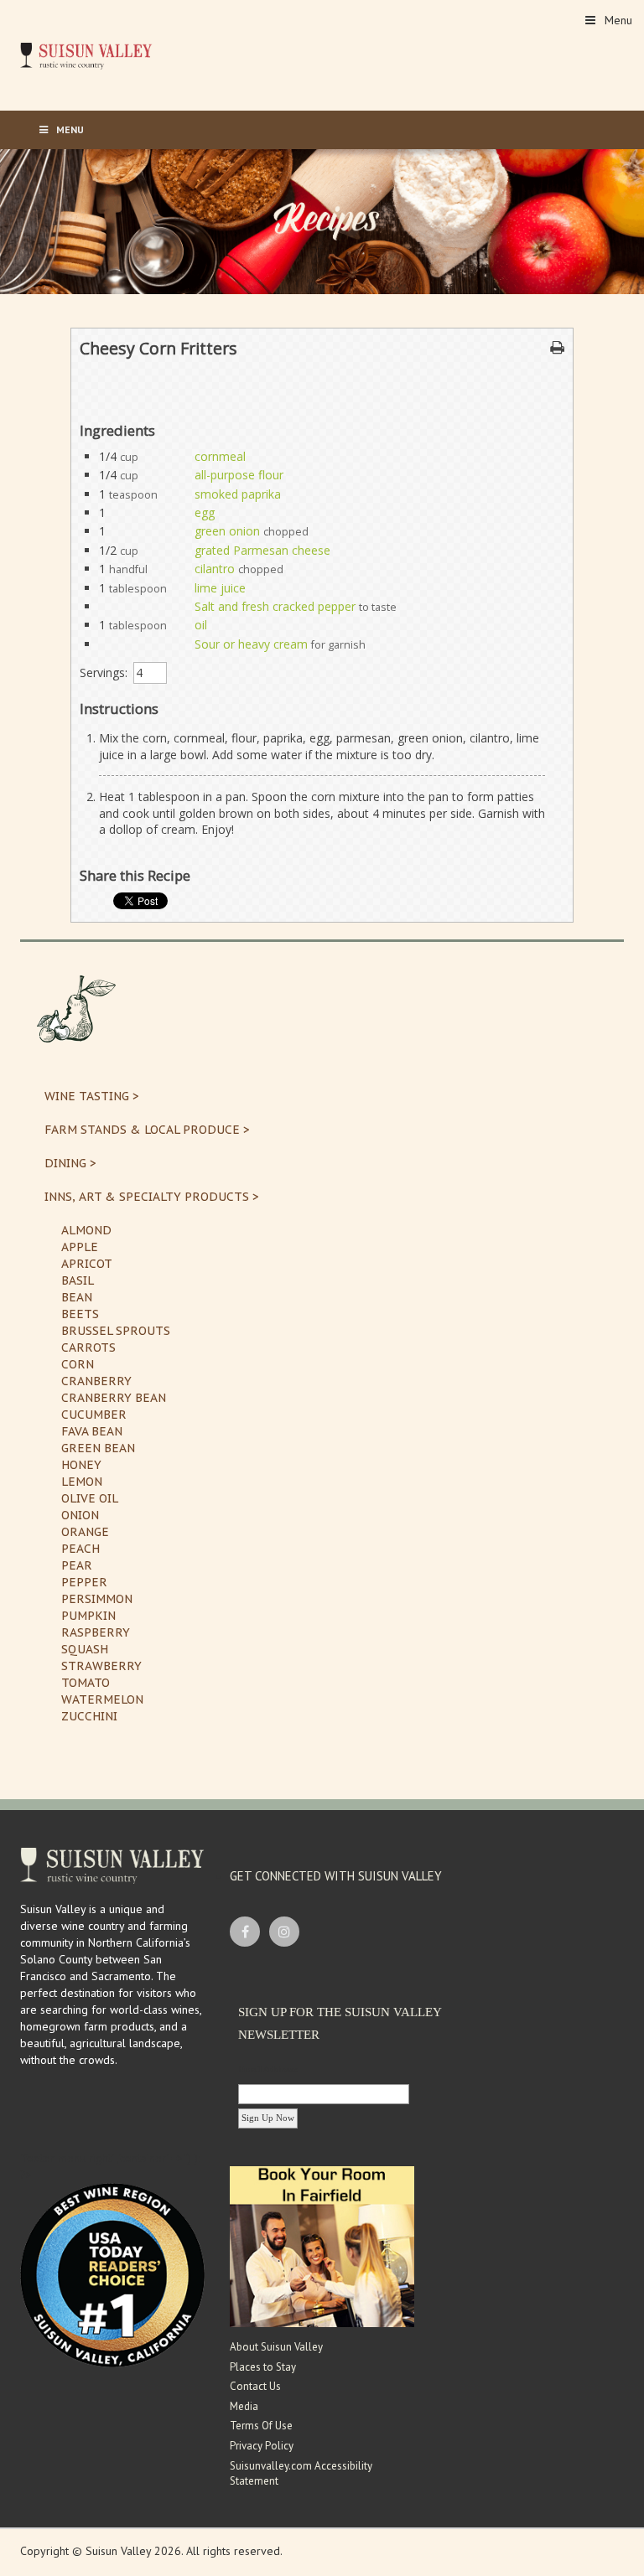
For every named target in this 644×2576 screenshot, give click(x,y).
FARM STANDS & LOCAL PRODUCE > (147, 1130)
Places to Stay (263, 2367)
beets (80, 1314)
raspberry (96, 1632)
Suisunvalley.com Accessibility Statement (301, 2474)
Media (244, 2406)
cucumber (94, 1415)
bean (77, 1297)
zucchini (89, 1716)
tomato (86, 1683)
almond (86, 1230)
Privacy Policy (262, 2446)
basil (78, 1280)
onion (80, 1515)
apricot (87, 1264)
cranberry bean (114, 1398)
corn (78, 1364)
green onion (227, 531)
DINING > (70, 1163)
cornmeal (220, 456)
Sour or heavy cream (251, 644)
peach (80, 1549)
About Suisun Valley (276, 2347)
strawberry (101, 1666)
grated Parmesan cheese (262, 550)
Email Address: (268, 2069)
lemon (82, 1482)
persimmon (97, 1599)
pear (77, 1565)
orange (85, 1532)
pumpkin (88, 1616)
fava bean (92, 1431)
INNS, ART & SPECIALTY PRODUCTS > (152, 1197)
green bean (98, 1448)
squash (85, 1649)
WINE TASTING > (92, 1096)
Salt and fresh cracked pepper (275, 606)
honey (81, 1465)
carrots (88, 1347)
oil (201, 625)
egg (205, 512)
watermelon (102, 1699)
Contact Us (255, 2386)
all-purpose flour (239, 475)
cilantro (215, 569)
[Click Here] (322, 2246)
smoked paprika (238, 494)
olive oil (90, 1498)
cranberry (96, 1381)
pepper (84, 1582)
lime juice (220, 588)
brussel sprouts (116, 1331)
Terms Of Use (261, 2426)
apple (80, 1247)
